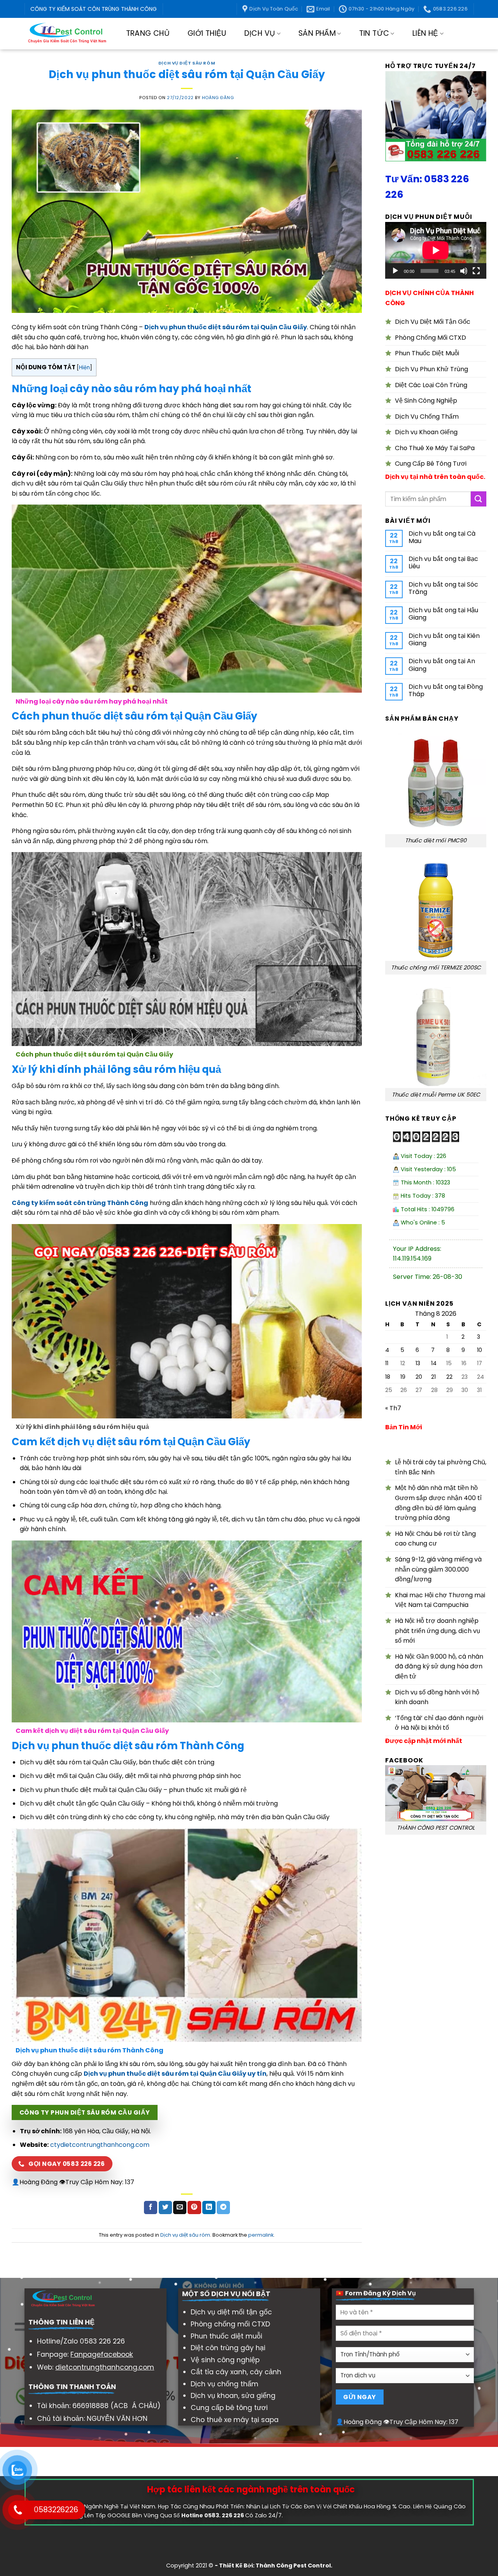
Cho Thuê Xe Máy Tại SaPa (435, 448)
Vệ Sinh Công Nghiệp (426, 401)
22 (449, 1377)
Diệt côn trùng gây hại (228, 2348)
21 (433, 1377)
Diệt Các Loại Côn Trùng (431, 385)
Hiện (84, 368)
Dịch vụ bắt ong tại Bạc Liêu (443, 562)
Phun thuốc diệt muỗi (226, 2336)
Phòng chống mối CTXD (230, 2324)
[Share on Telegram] (223, 2208)
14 (434, 1363)
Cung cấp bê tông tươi (229, 2408)
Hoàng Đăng (218, 98)
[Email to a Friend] (180, 2208)
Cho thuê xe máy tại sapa (235, 2420)
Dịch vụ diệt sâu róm (187, 63)
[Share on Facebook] (151, 2208)
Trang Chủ (148, 33)
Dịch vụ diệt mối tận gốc (231, 2312)
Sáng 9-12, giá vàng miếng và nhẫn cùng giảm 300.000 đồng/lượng (438, 1569)
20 (419, 1377)
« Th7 (393, 1408)
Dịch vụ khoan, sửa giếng (233, 2396)
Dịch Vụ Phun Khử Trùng (431, 369)
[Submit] (479, 499)
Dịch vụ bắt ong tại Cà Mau (442, 537)
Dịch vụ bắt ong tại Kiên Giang (444, 639)
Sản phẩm (317, 33)
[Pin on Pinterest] (194, 2208)
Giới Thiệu (207, 33)
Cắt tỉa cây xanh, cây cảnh (236, 2372)
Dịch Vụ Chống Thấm (427, 417)
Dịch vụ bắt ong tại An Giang (442, 665)
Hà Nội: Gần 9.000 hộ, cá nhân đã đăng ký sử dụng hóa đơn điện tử (439, 1666)
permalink (261, 2235)
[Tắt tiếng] (464, 271)
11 (387, 1363)
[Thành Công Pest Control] (67, 34)
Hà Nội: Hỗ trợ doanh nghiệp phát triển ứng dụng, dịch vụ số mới (438, 1631)
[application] (436, 250)
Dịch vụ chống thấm (224, 2384)
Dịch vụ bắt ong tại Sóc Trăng (443, 588)
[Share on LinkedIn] (209, 2208)
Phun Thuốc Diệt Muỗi (427, 353)
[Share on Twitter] (165, 2208)
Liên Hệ (425, 33)
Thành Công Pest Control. (294, 2566)
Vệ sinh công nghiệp (225, 2360)
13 (418, 1363)
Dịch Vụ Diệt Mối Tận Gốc (433, 322)
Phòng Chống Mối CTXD (430, 338)
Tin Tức (374, 33)
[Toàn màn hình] (476, 271)
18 (388, 1377)
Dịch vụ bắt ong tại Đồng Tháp (446, 690)
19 (403, 1377)
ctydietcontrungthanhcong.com (100, 2145)
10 (480, 1350)
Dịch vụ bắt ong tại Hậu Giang (443, 614)
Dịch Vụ (260, 33)
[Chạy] (395, 271)
